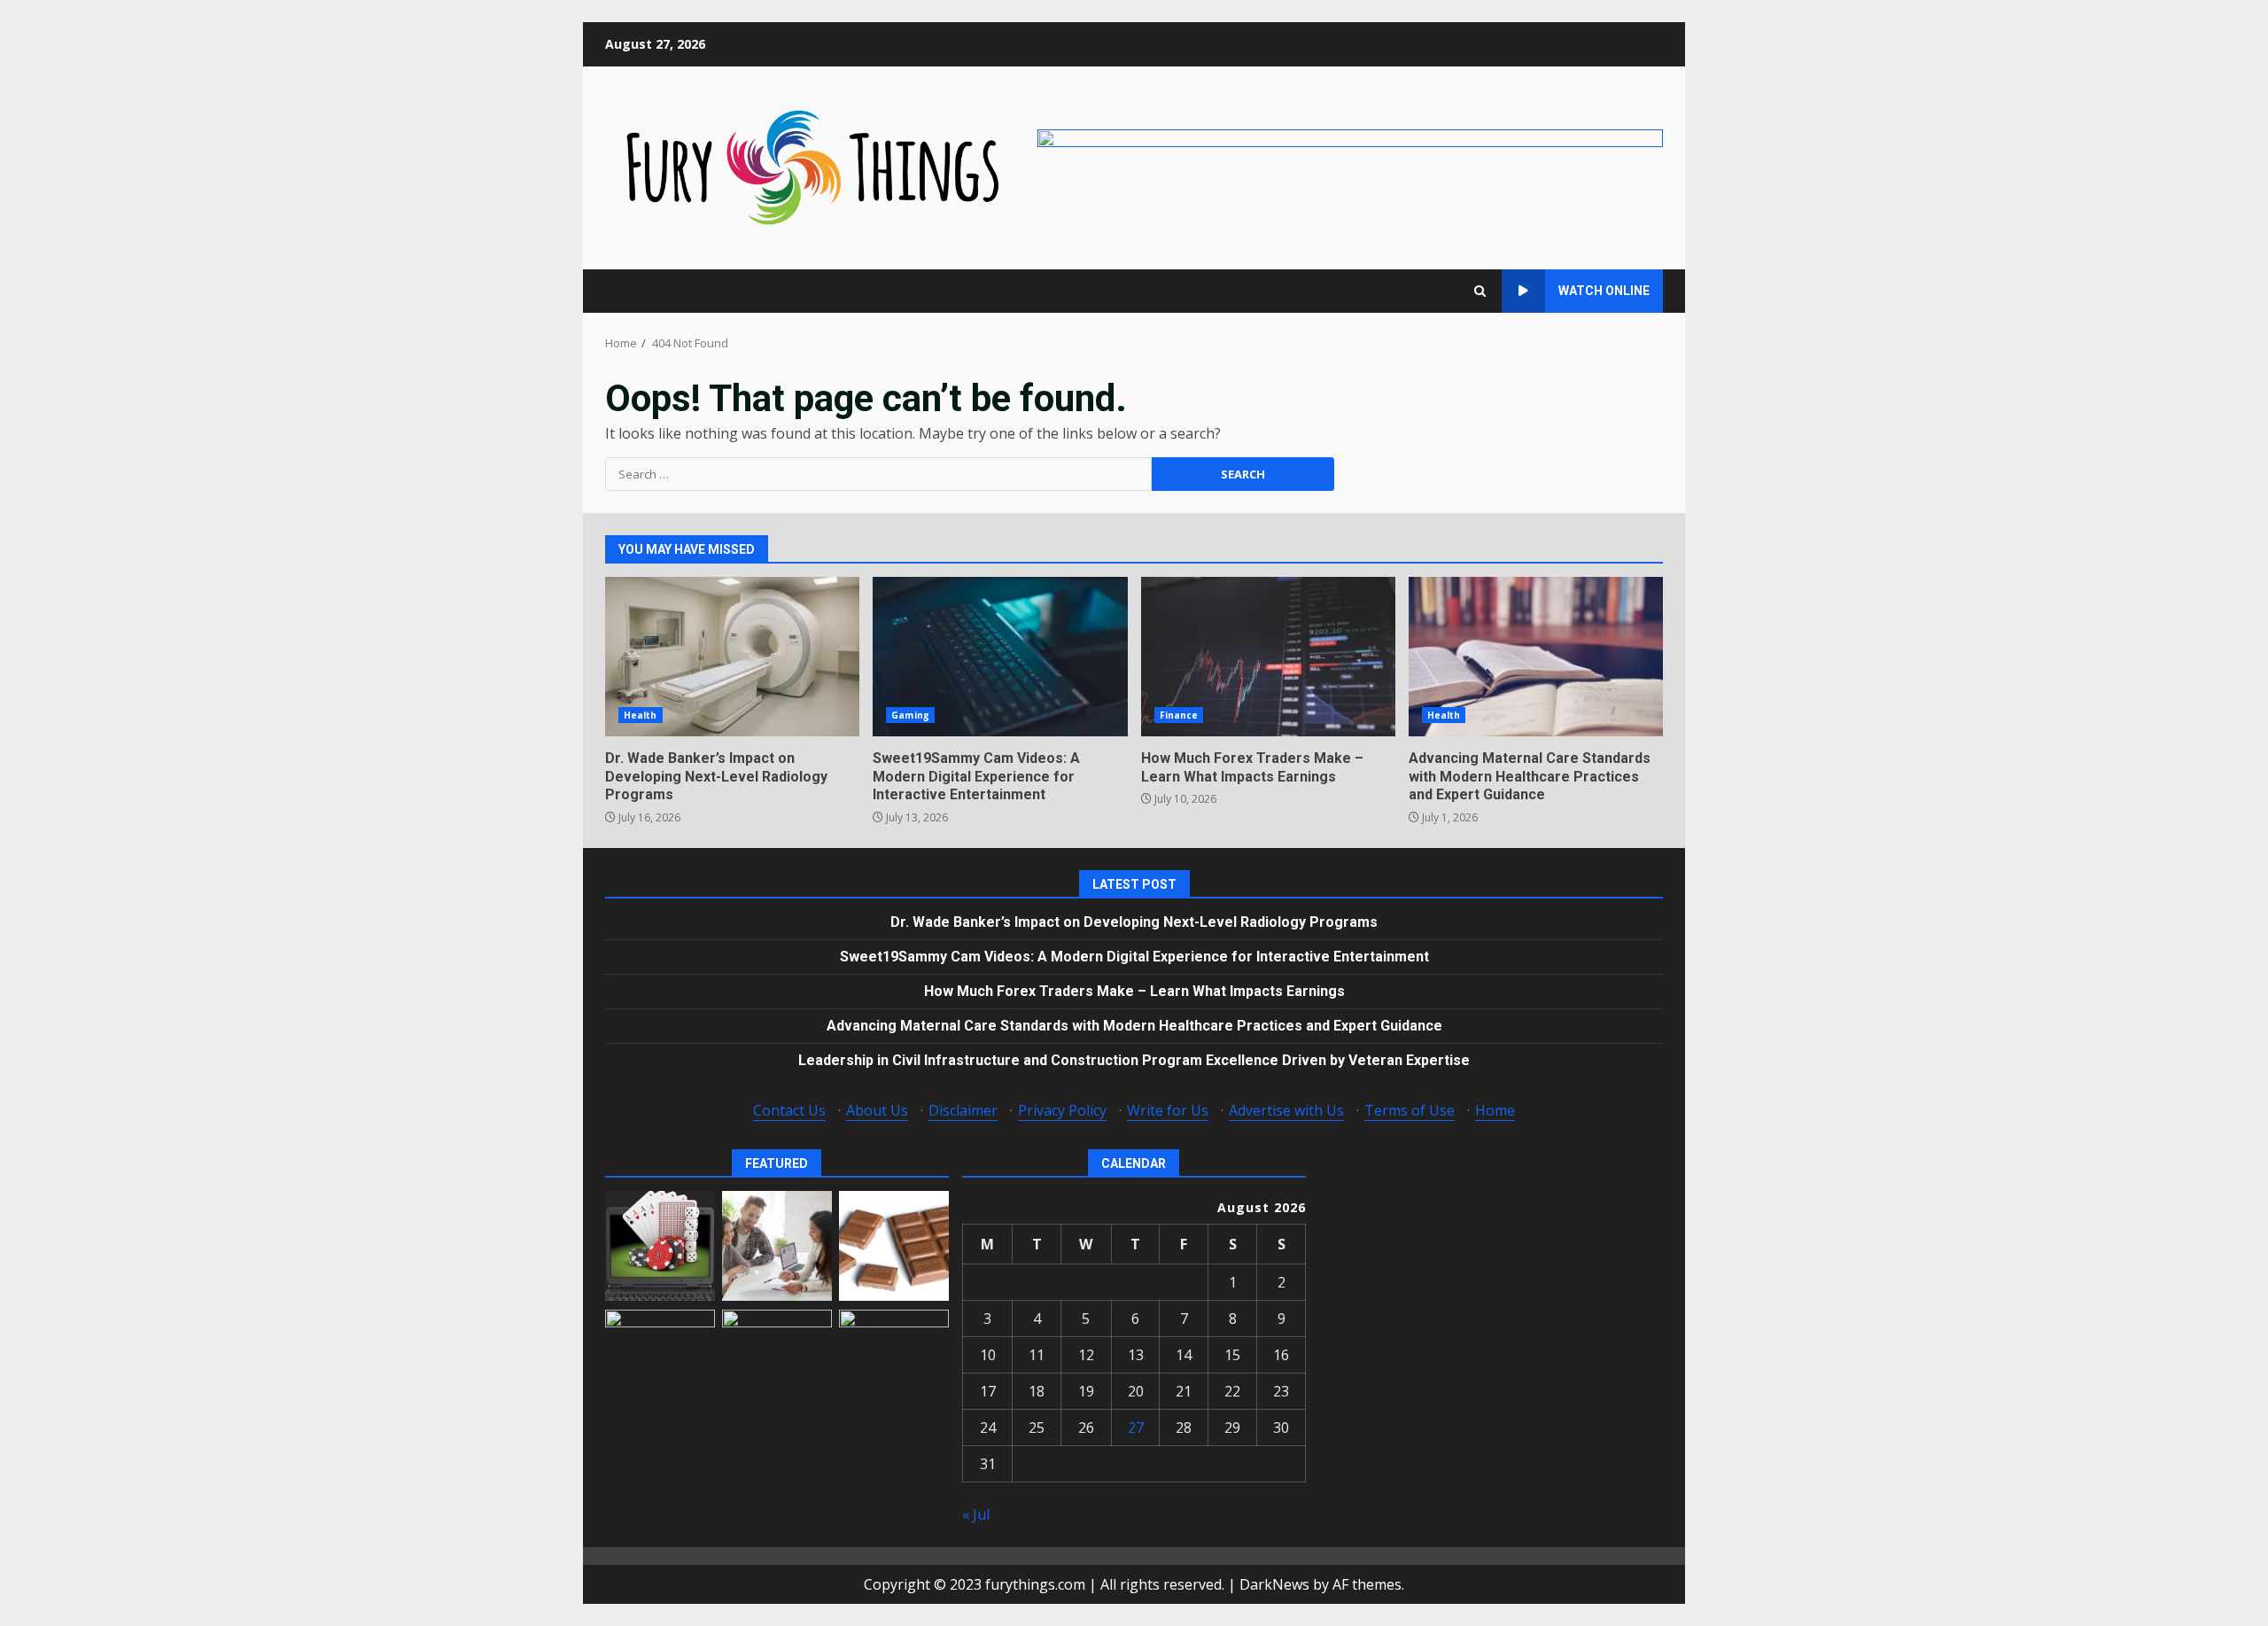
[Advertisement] (1350, 167)
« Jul (976, 1514)
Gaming (910, 715)
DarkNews (1274, 1584)
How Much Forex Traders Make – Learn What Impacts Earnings (1268, 657)
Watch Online (1604, 291)
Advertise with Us (1286, 1110)
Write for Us (1168, 1110)
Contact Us (789, 1110)
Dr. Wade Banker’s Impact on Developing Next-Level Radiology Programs (732, 657)
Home (1495, 1110)
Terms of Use (1410, 1110)
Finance (1179, 715)
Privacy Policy (1062, 1110)
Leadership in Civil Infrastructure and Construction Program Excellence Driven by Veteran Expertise (1134, 1060)
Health (641, 715)
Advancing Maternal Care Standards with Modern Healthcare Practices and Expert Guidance (1536, 657)
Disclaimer (963, 1110)
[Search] (1480, 291)
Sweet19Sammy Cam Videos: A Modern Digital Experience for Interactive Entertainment (1000, 657)
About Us (877, 1110)
